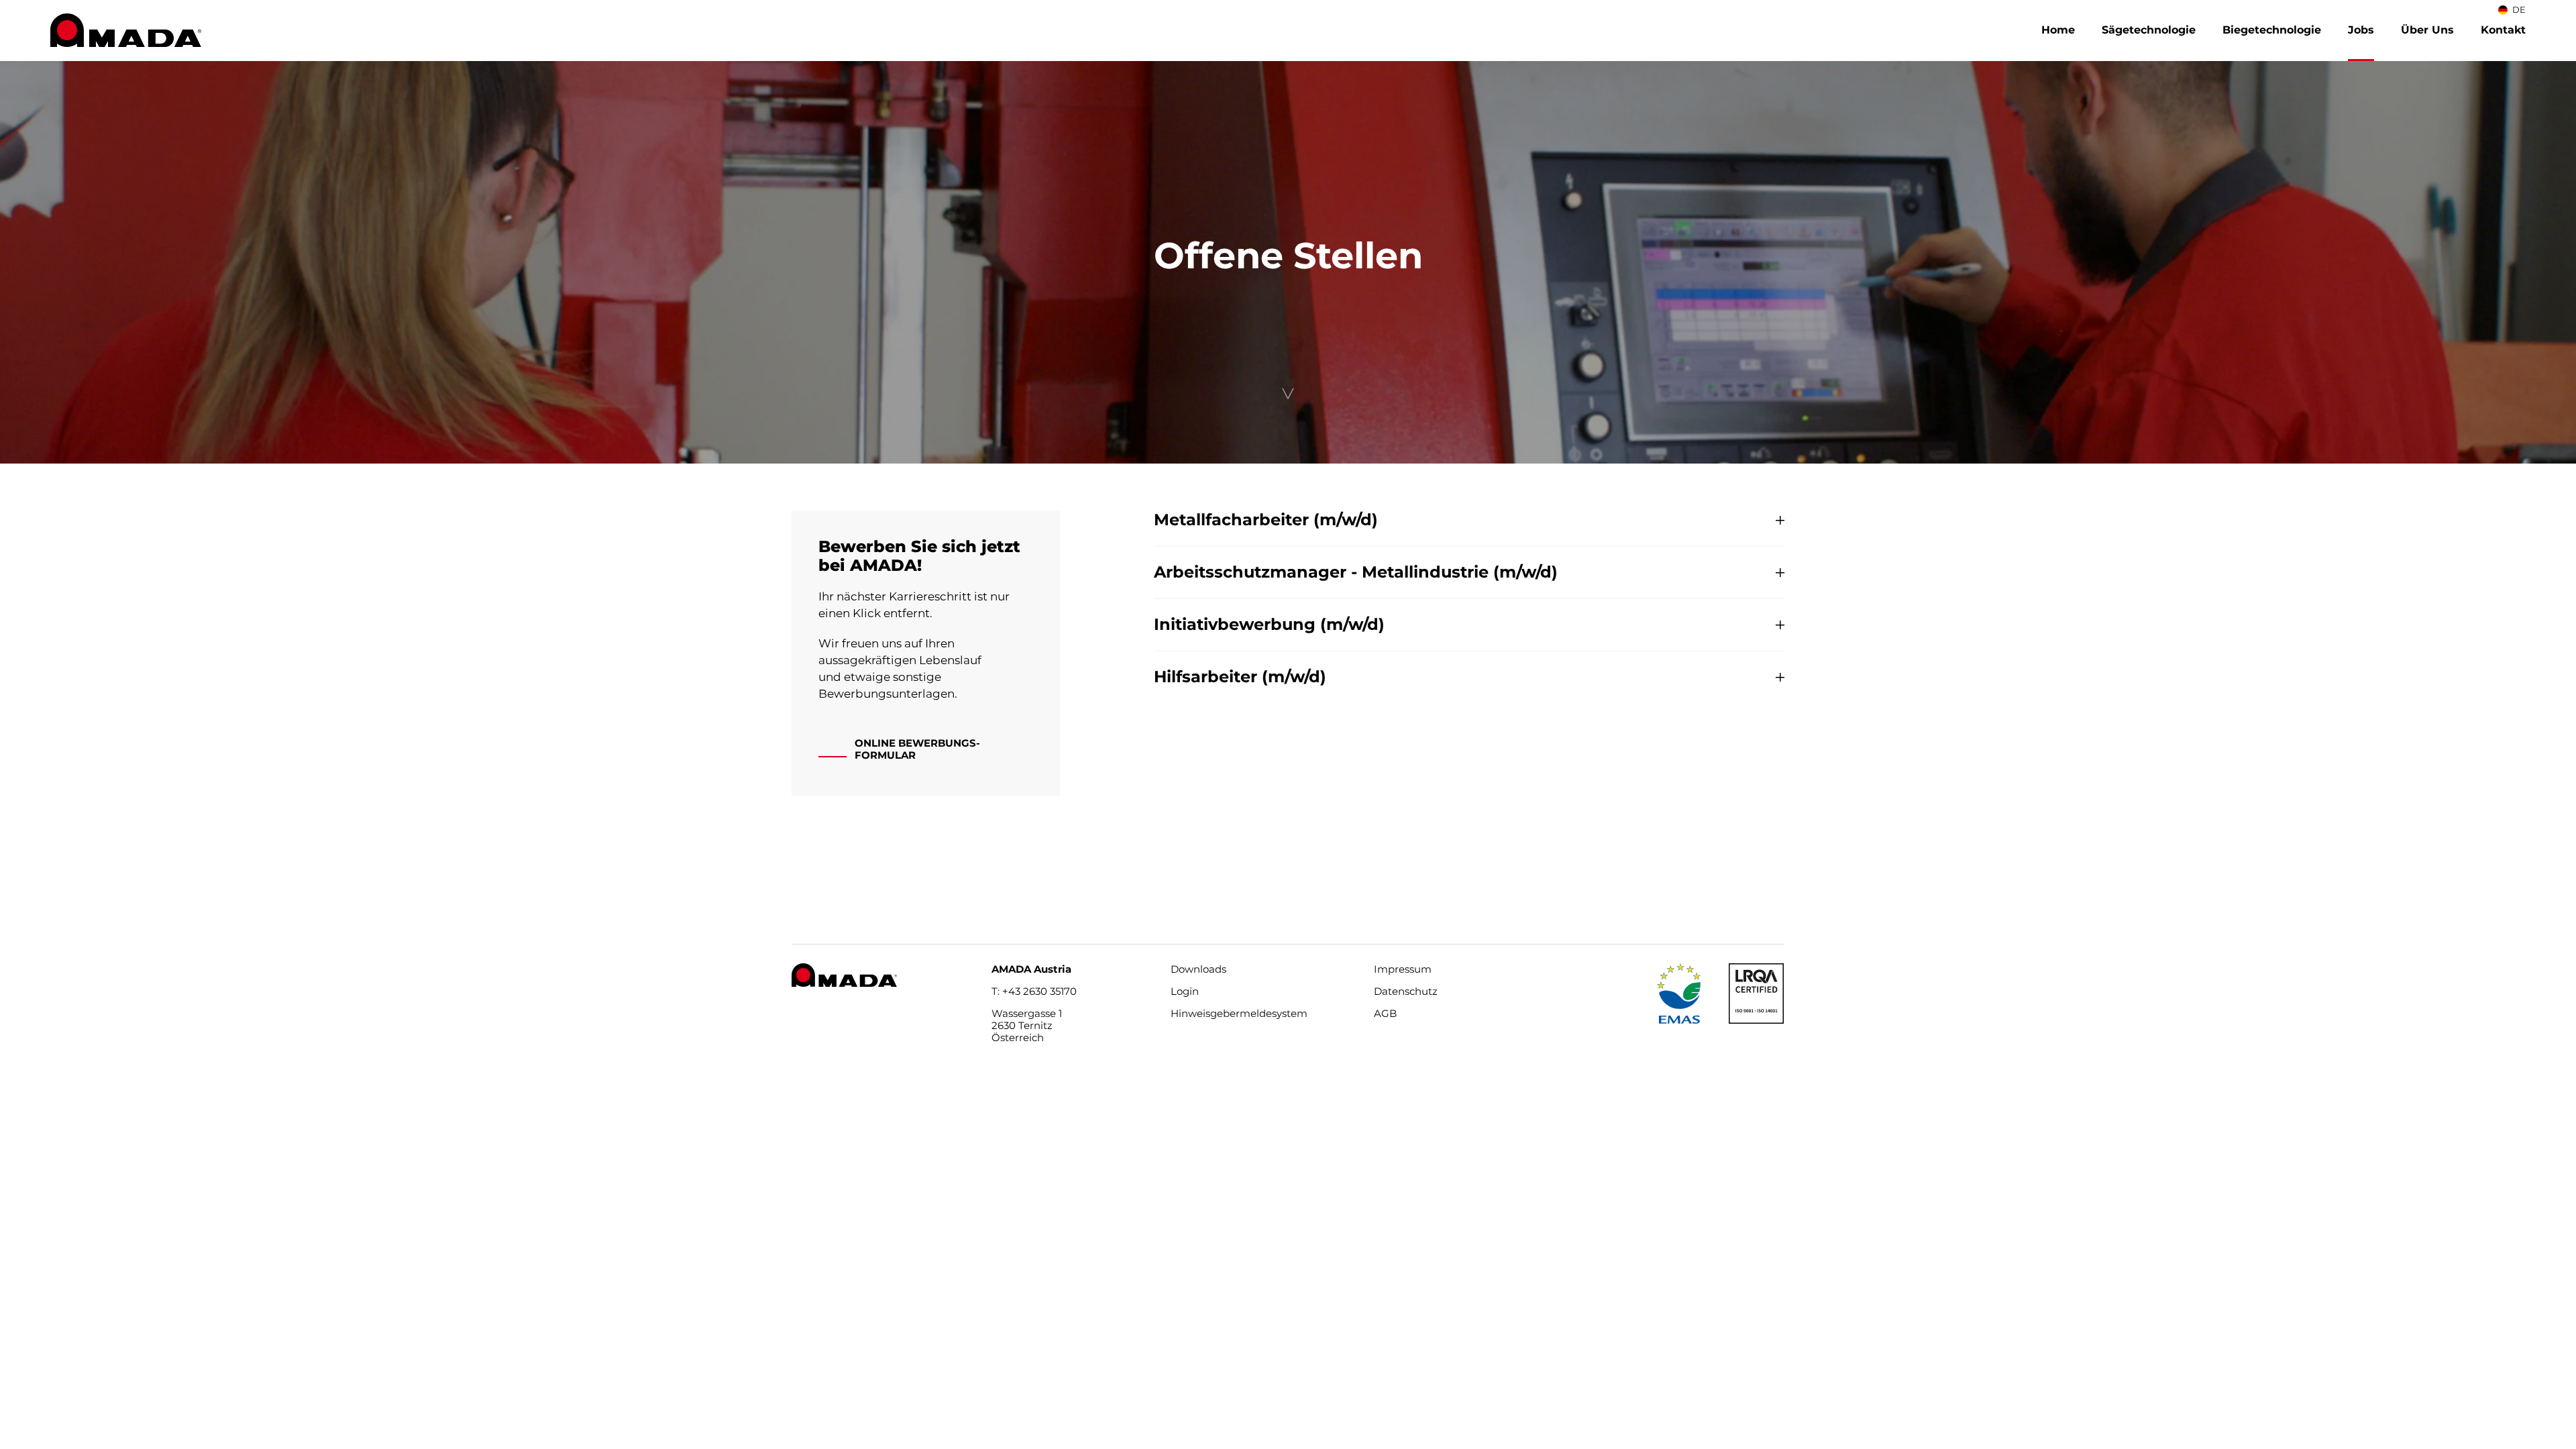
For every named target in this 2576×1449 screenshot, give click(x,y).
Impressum (1403, 969)
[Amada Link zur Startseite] (844, 974)
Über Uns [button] (2427, 30)
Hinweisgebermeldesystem (1239, 1013)
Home (2058, 30)
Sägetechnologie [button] (2149, 30)
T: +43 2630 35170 (1034, 991)
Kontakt (2503, 30)
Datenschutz (1406, 991)
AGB (1385, 1013)
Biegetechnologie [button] (2272, 30)
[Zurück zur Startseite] (126, 30)
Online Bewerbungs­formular (917, 749)
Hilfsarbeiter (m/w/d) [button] (1240, 677)
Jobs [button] (2361, 30)
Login (1185, 991)
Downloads (1198, 969)
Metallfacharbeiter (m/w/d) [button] (1266, 520)
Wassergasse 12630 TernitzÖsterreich (1027, 1025)
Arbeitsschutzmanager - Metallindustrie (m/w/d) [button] (1356, 572)
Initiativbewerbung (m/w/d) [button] (1269, 625)
